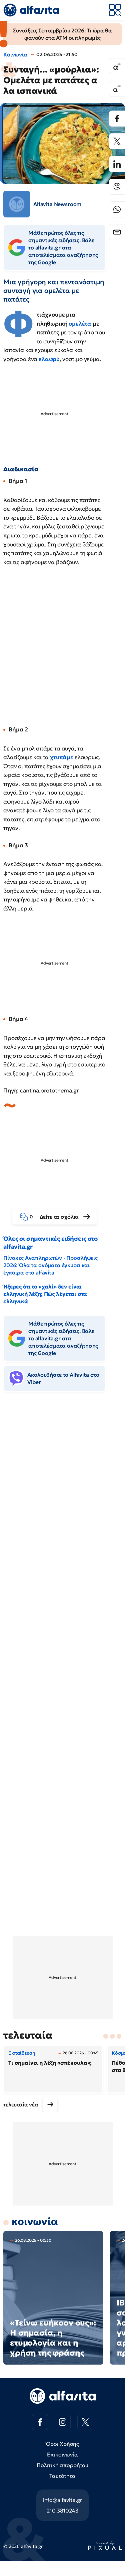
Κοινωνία (15, 54)
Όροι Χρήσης (62, 2444)
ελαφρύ (49, 359)
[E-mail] (117, 232)
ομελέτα (81, 324)
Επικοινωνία (62, 2454)
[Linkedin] (117, 164)
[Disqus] (62, 1499)
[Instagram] (63, 2422)
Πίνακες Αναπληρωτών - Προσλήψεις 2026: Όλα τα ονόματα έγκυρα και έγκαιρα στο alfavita (50, 1265)
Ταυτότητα (62, 2476)
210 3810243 (62, 2511)
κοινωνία (35, 2221)
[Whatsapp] (117, 209)
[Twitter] (117, 141)
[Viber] (117, 187)
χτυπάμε (62, 757)
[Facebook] (117, 119)
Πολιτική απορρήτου (62, 2465)
